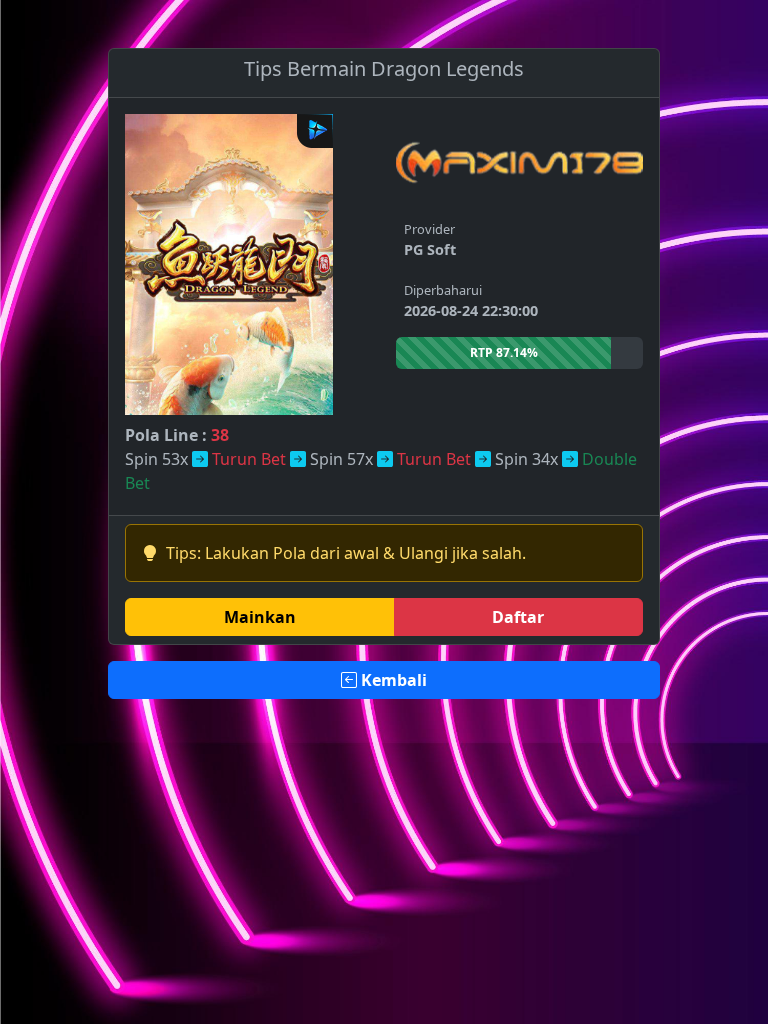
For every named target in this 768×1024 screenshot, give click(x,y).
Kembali (392, 680)
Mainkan (260, 617)
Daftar (518, 617)
